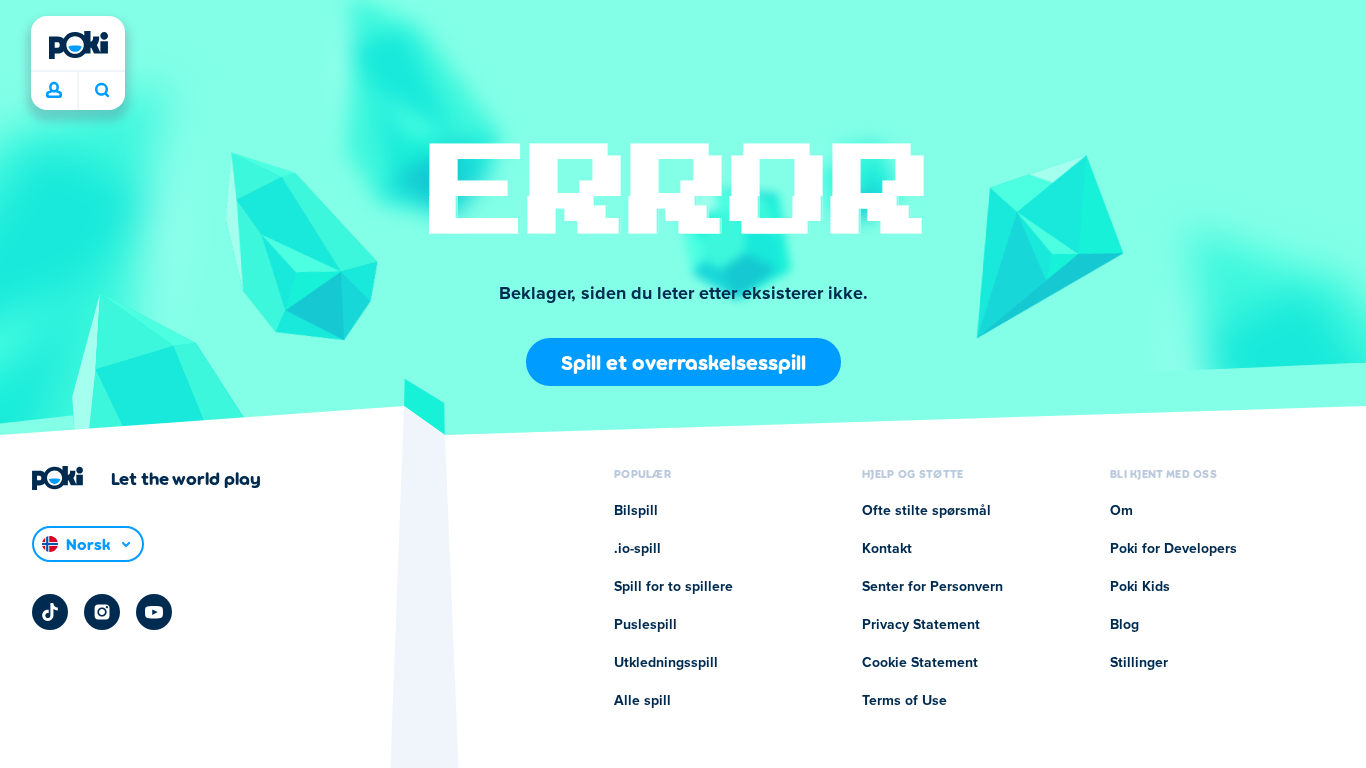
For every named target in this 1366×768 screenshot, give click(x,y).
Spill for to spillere (673, 587)
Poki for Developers (1173, 549)
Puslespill (645, 625)
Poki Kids (1140, 587)
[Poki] (78, 45)
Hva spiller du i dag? (101, 91)
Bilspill (636, 511)
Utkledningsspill (666, 663)
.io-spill (637, 549)
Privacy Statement (921, 625)
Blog (1124, 625)
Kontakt (887, 549)
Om (1121, 511)
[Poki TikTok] (50, 612)
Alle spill (642, 701)
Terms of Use (904, 701)
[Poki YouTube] (154, 612)
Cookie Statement (920, 663)
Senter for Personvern (932, 587)
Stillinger (1139, 663)
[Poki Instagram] (102, 612)
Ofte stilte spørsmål (926, 511)
